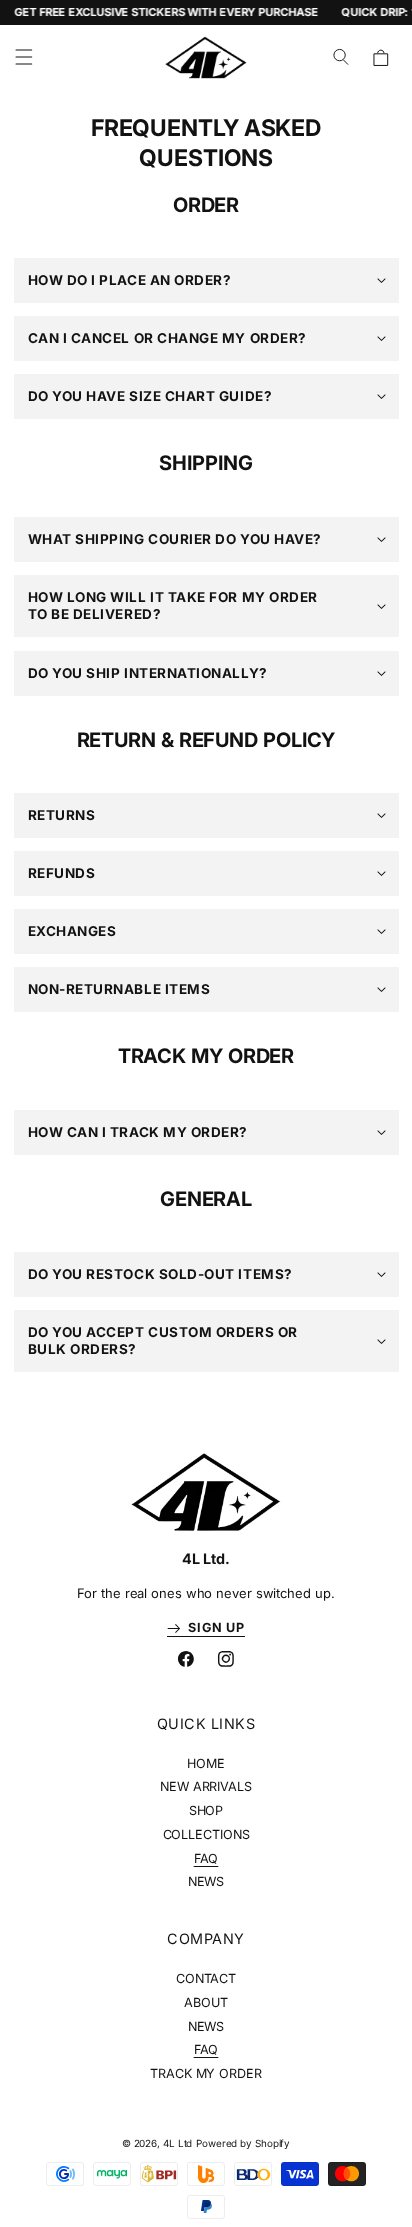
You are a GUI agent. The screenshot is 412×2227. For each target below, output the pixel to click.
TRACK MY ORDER (206, 2073)
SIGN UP (212, 1628)
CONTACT (206, 1978)
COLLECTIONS (206, 1834)
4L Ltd (177, 2143)
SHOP (206, 1810)
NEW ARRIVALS (206, 1786)
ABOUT (206, 2002)
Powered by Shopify (243, 2143)
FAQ (206, 1858)
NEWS (206, 1881)
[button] (24, 58)
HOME (206, 1763)
